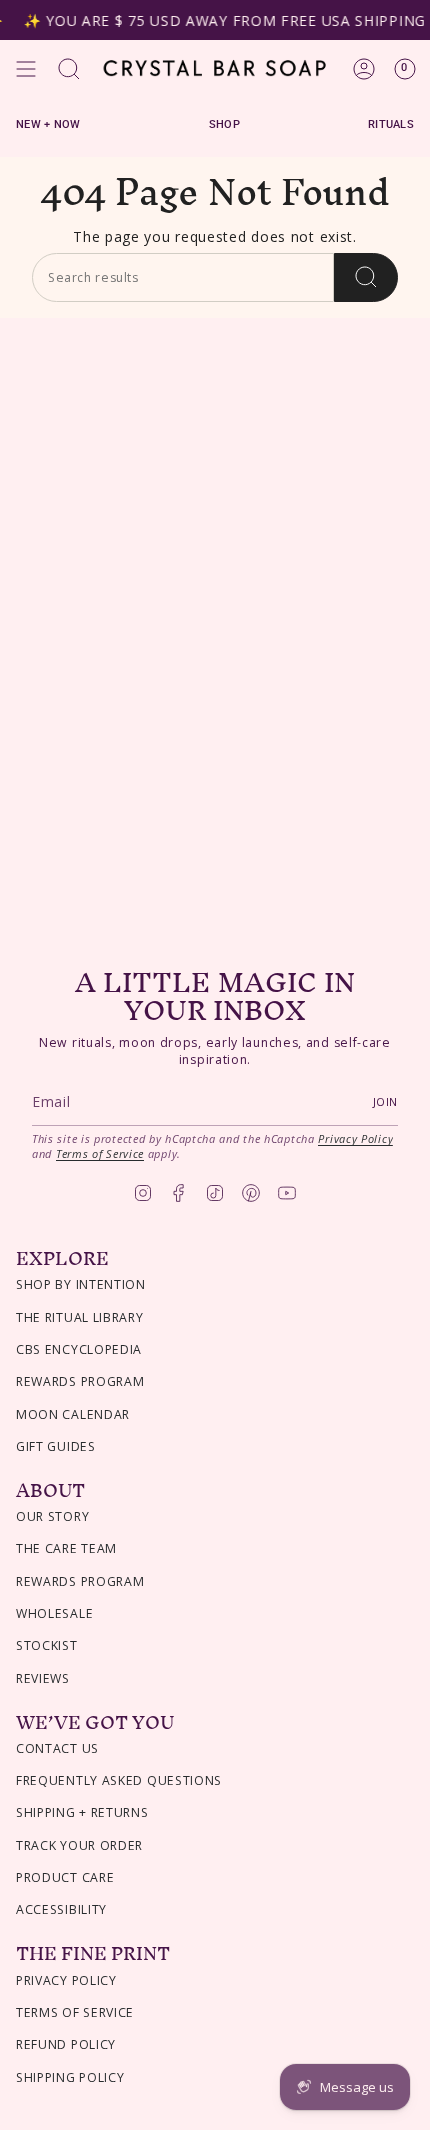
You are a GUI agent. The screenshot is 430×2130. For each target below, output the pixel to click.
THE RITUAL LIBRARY (80, 1317)
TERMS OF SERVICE (75, 2012)
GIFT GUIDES (56, 1446)
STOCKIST (47, 1645)
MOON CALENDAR (73, 1414)
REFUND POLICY (66, 2044)
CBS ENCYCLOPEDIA (79, 1349)
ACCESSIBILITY (61, 1909)
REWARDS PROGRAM (80, 1381)
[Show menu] (26, 69)
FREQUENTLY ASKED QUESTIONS (119, 1780)
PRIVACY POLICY (66, 1980)
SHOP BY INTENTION (81, 1284)
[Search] (366, 277)
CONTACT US (57, 1748)
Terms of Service (100, 1153)
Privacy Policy (355, 1138)
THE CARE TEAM (66, 1548)
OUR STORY (52, 1516)
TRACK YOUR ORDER (79, 1845)
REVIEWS (43, 1678)
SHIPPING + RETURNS (82, 1812)
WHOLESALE (54, 1613)
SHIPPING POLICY (70, 2077)
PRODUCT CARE (65, 1877)
